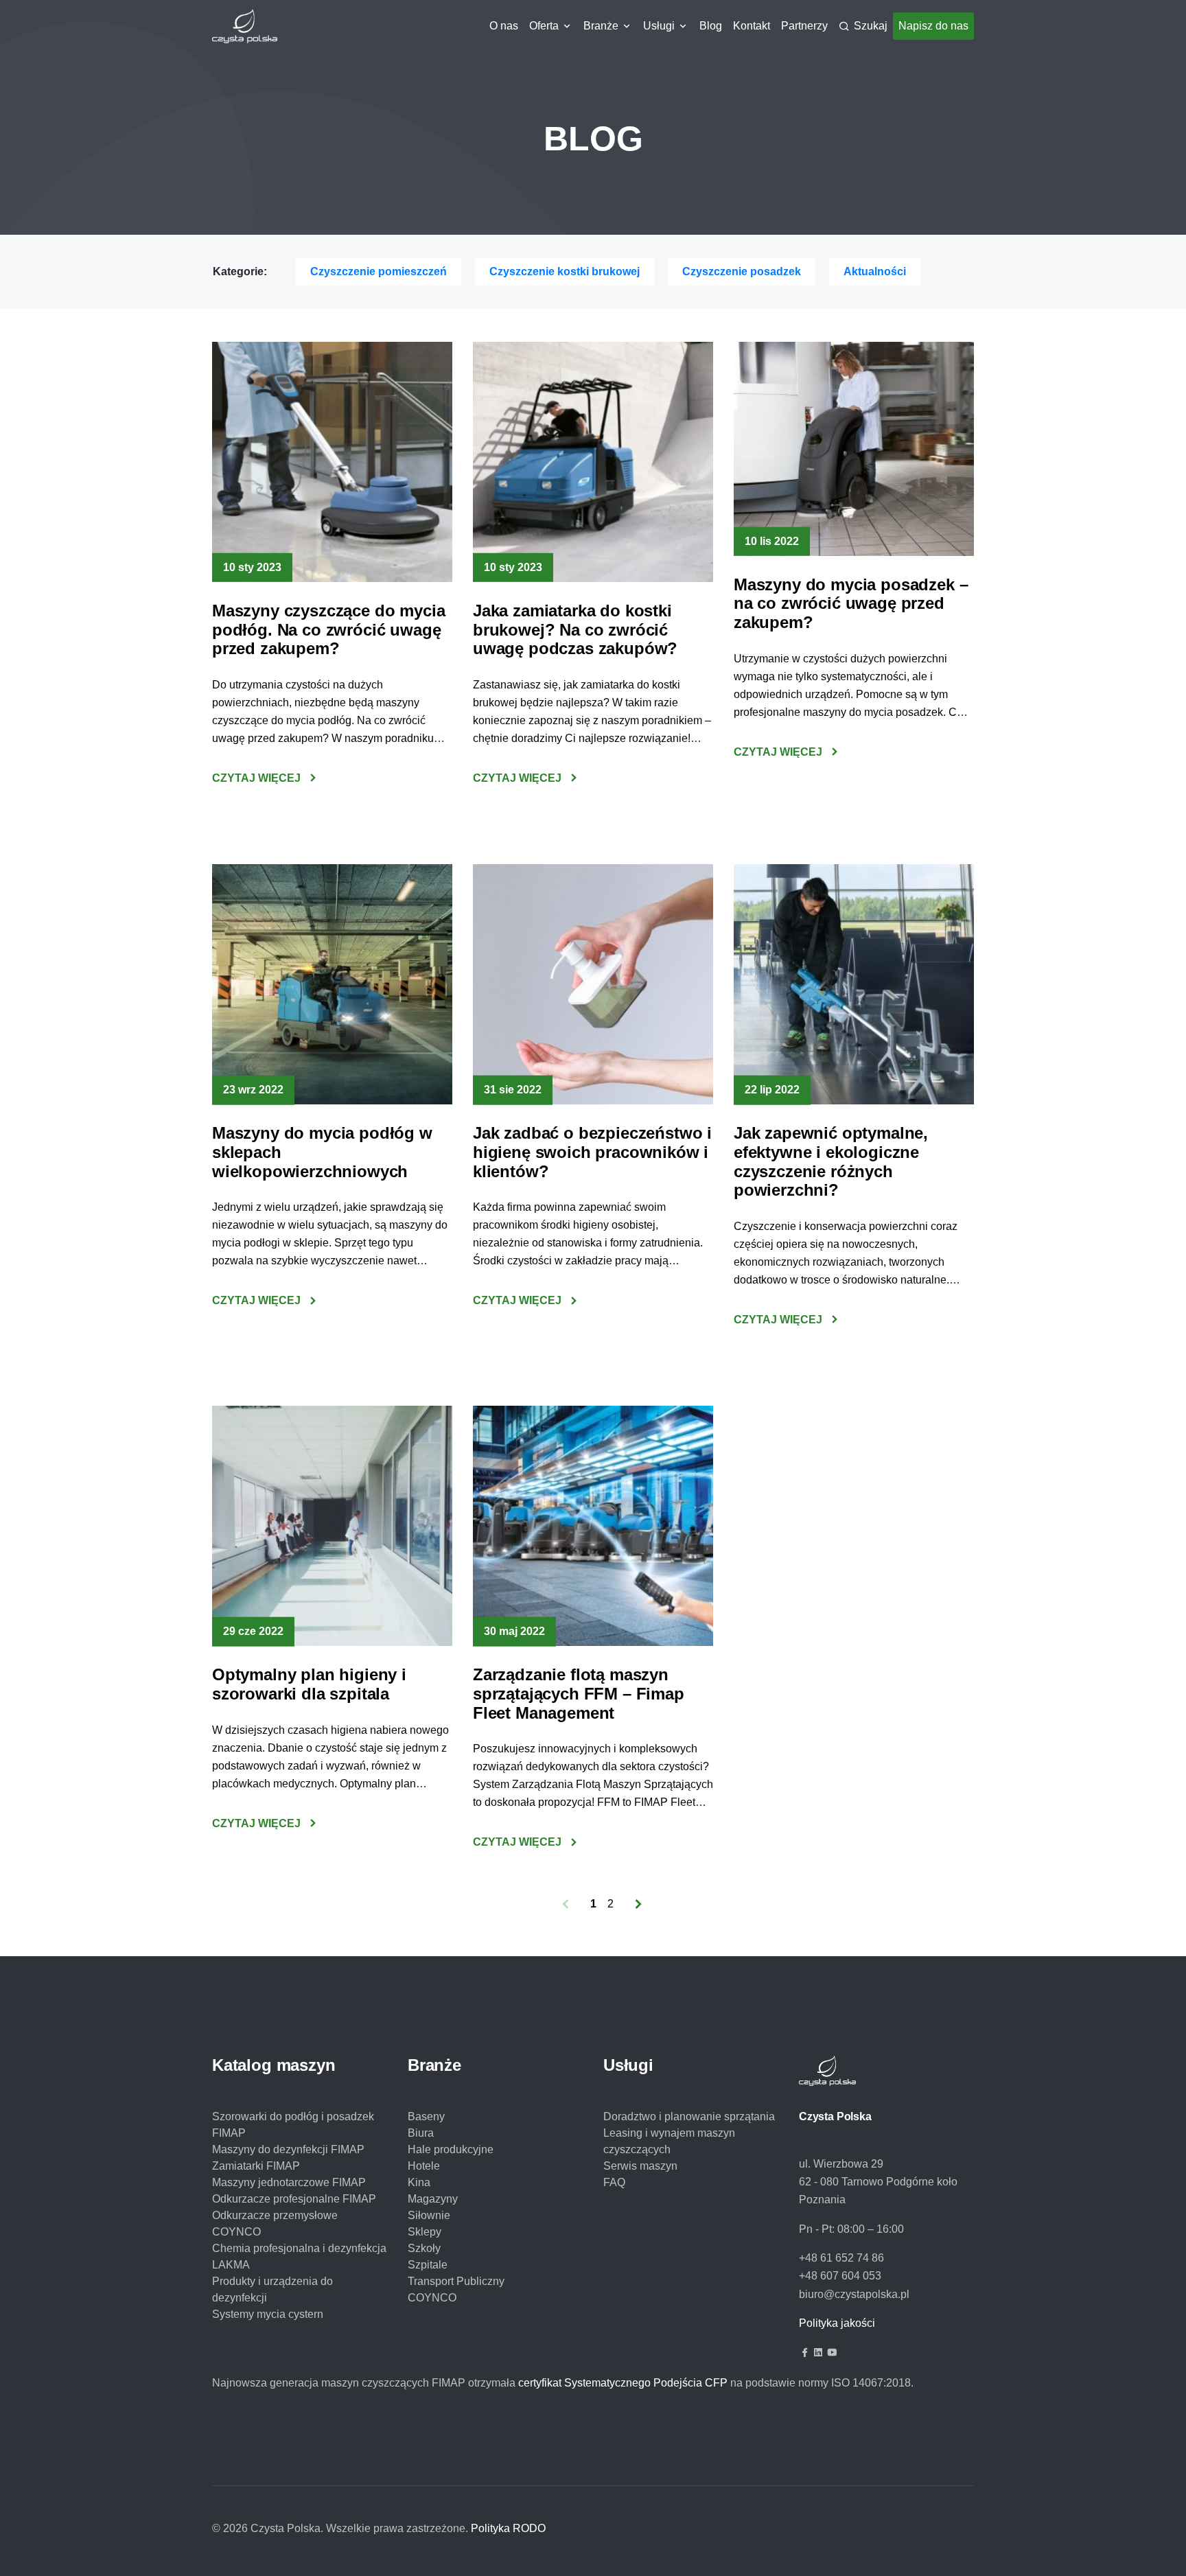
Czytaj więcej (256, 778)
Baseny (426, 2116)
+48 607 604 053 (840, 2276)
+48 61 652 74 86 (841, 2258)
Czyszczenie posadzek (742, 271)
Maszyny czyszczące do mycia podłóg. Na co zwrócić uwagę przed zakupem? (328, 629)
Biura (421, 2133)
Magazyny (433, 2199)
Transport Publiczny (456, 2281)
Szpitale (428, 2265)
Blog (711, 26)
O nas (504, 26)
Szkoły (424, 2248)
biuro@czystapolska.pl (854, 2294)
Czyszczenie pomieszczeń (379, 271)
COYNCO (432, 2298)
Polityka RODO (508, 2528)
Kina (419, 2182)
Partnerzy (804, 26)
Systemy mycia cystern (268, 2314)
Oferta (544, 26)
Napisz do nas (933, 26)
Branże (601, 26)
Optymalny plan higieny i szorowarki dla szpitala (309, 1684)
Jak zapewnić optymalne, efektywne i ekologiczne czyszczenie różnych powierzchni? (831, 1161)
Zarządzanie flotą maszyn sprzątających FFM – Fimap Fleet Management (579, 1693)
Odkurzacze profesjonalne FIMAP (294, 2199)
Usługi (659, 26)
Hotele (424, 2166)
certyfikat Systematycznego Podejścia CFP (623, 2383)
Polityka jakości (837, 2323)
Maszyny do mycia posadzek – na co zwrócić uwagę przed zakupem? (851, 603)
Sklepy (425, 2232)
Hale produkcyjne (451, 2149)
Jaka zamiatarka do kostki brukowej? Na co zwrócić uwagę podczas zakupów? (575, 629)
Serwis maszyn (640, 2166)
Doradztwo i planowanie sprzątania (689, 2116)
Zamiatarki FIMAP (256, 2166)
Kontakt (752, 26)
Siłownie (429, 2215)
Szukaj (871, 26)
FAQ (614, 2182)
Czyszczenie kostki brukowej (565, 271)
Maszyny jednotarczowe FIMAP (289, 2182)
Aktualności (875, 271)
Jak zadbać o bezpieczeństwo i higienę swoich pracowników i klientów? (592, 1152)
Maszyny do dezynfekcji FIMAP (288, 2149)
